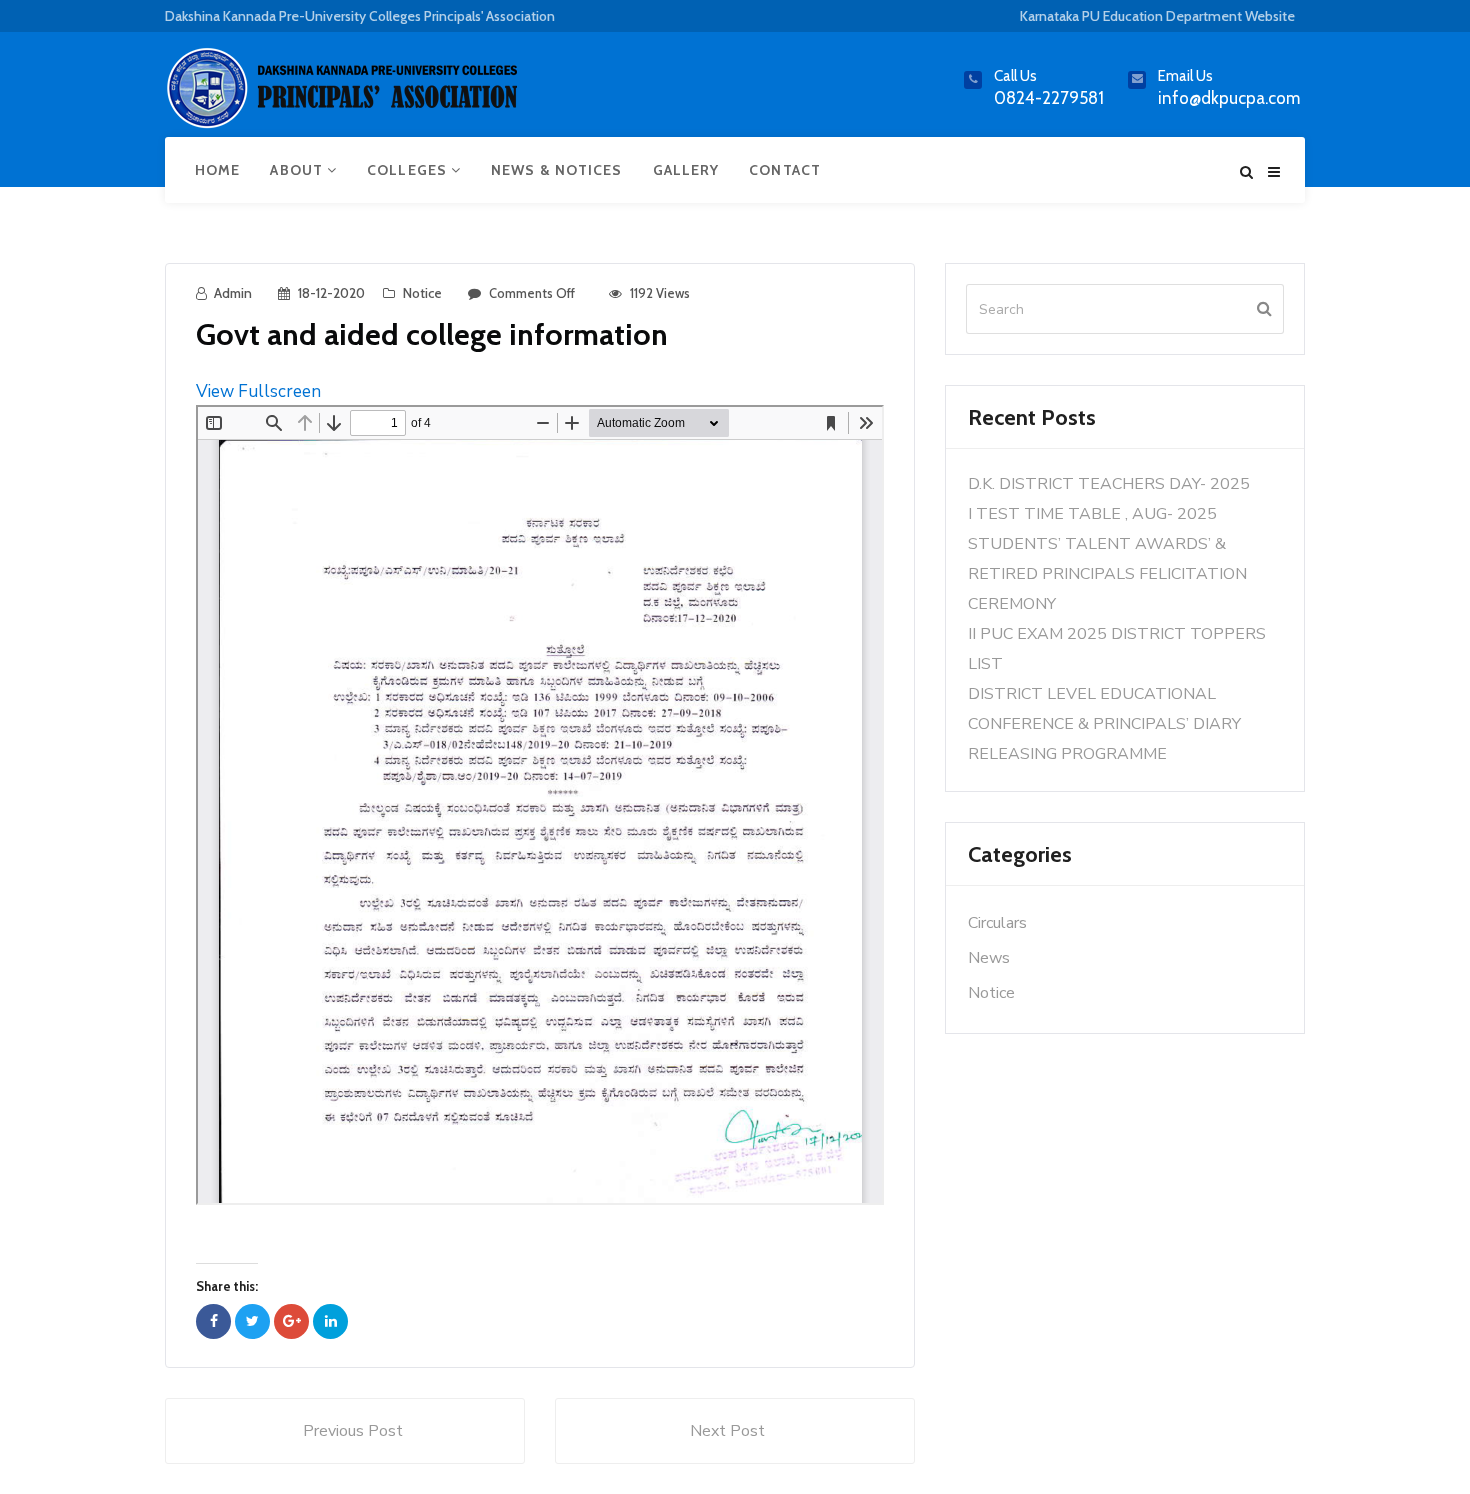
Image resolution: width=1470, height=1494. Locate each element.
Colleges (409, 170)
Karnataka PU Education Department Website (1157, 16)
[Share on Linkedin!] (330, 1321)
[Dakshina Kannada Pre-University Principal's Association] (345, 96)
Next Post (727, 1431)
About (298, 170)
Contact (785, 170)
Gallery (686, 170)
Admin (233, 293)
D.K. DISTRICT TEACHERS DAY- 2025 (1109, 484)
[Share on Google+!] (291, 1321)
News (989, 958)
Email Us (1185, 76)
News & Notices (556, 170)
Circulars (997, 923)
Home (217, 170)
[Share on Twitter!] (252, 1321)
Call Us (1015, 76)
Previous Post (353, 1431)
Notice (422, 293)
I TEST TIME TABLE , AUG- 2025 (1092, 514)
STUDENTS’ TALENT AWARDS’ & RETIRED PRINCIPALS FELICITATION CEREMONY (1107, 574)
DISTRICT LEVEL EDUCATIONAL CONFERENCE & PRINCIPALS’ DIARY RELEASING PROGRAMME (1104, 724)
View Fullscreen (258, 391)
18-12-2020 (331, 293)
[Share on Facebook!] (213, 1321)
